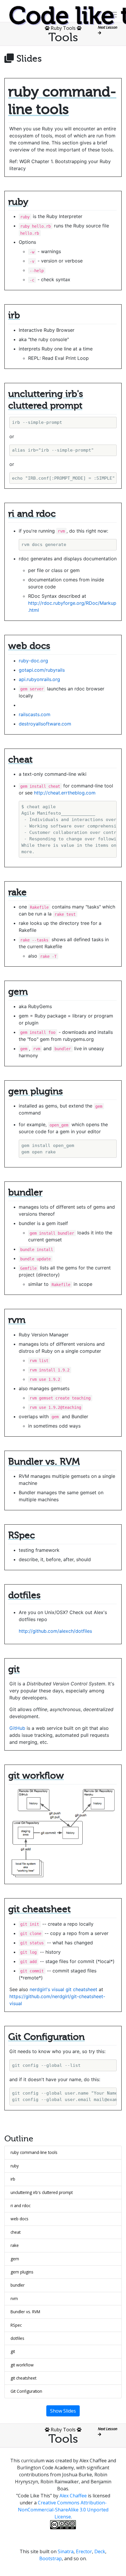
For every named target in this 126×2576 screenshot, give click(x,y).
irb (13, 2179)
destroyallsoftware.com (45, 724)
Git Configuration (26, 2391)
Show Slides (63, 2411)
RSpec (16, 2325)
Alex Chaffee (73, 2496)
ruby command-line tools (34, 2152)
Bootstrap (51, 2558)
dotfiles (17, 2338)
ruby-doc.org (33, 661)
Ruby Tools (63, 28)
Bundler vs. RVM (25, 2312)
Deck (100, 2551)
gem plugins (22, 2272)
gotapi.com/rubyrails (42, 670)
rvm (14, 2298)
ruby (15, 2166)
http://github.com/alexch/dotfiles (55, 1631)
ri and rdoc (21, 2206)
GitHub (17, 1728)
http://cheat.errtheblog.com (65, 793)
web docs (19, 2219)
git (13, 2351)
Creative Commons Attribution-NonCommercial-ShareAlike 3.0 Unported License (63, 2510)
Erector (84, 2551)
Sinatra (66, 2551)
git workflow (22, 2365)
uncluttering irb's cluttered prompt (42, 2192)
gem (15, 2259)
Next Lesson (108, 27)
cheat (16, 2232)
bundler (18, 2285)
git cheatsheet (23, 2378)
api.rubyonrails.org (39, 679)
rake (15, 2245)
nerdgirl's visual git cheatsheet (63, 1989)
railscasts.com (35, 714)
